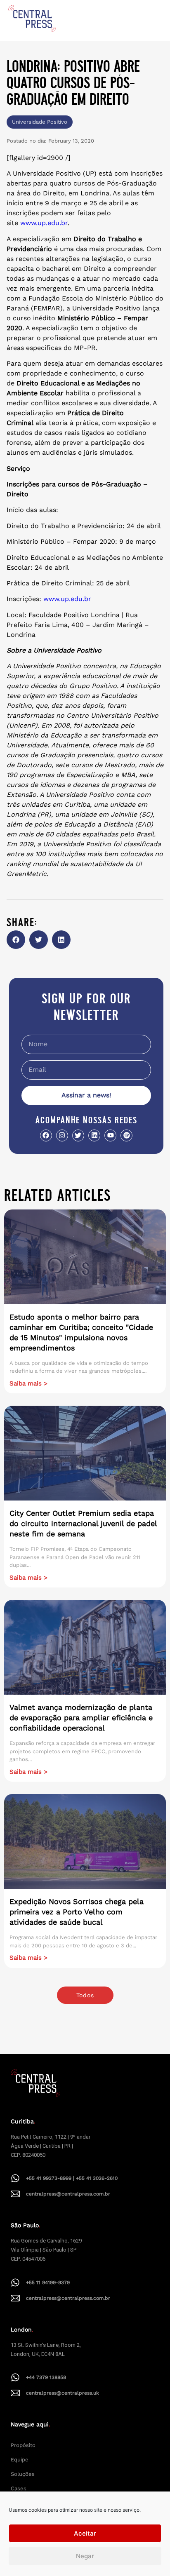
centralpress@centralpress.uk (63, 2393)
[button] (16, 940)
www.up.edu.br (44, 223)
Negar (85, 2556)
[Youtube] (110, 1135)
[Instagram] (62, 1135)
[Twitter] (78, 1135)
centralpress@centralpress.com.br (68, 2194)
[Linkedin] (94, 1135)
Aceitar (85, 2533)
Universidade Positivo (40, 122)
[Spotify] (126, 1135)
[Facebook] (46, 1135)
